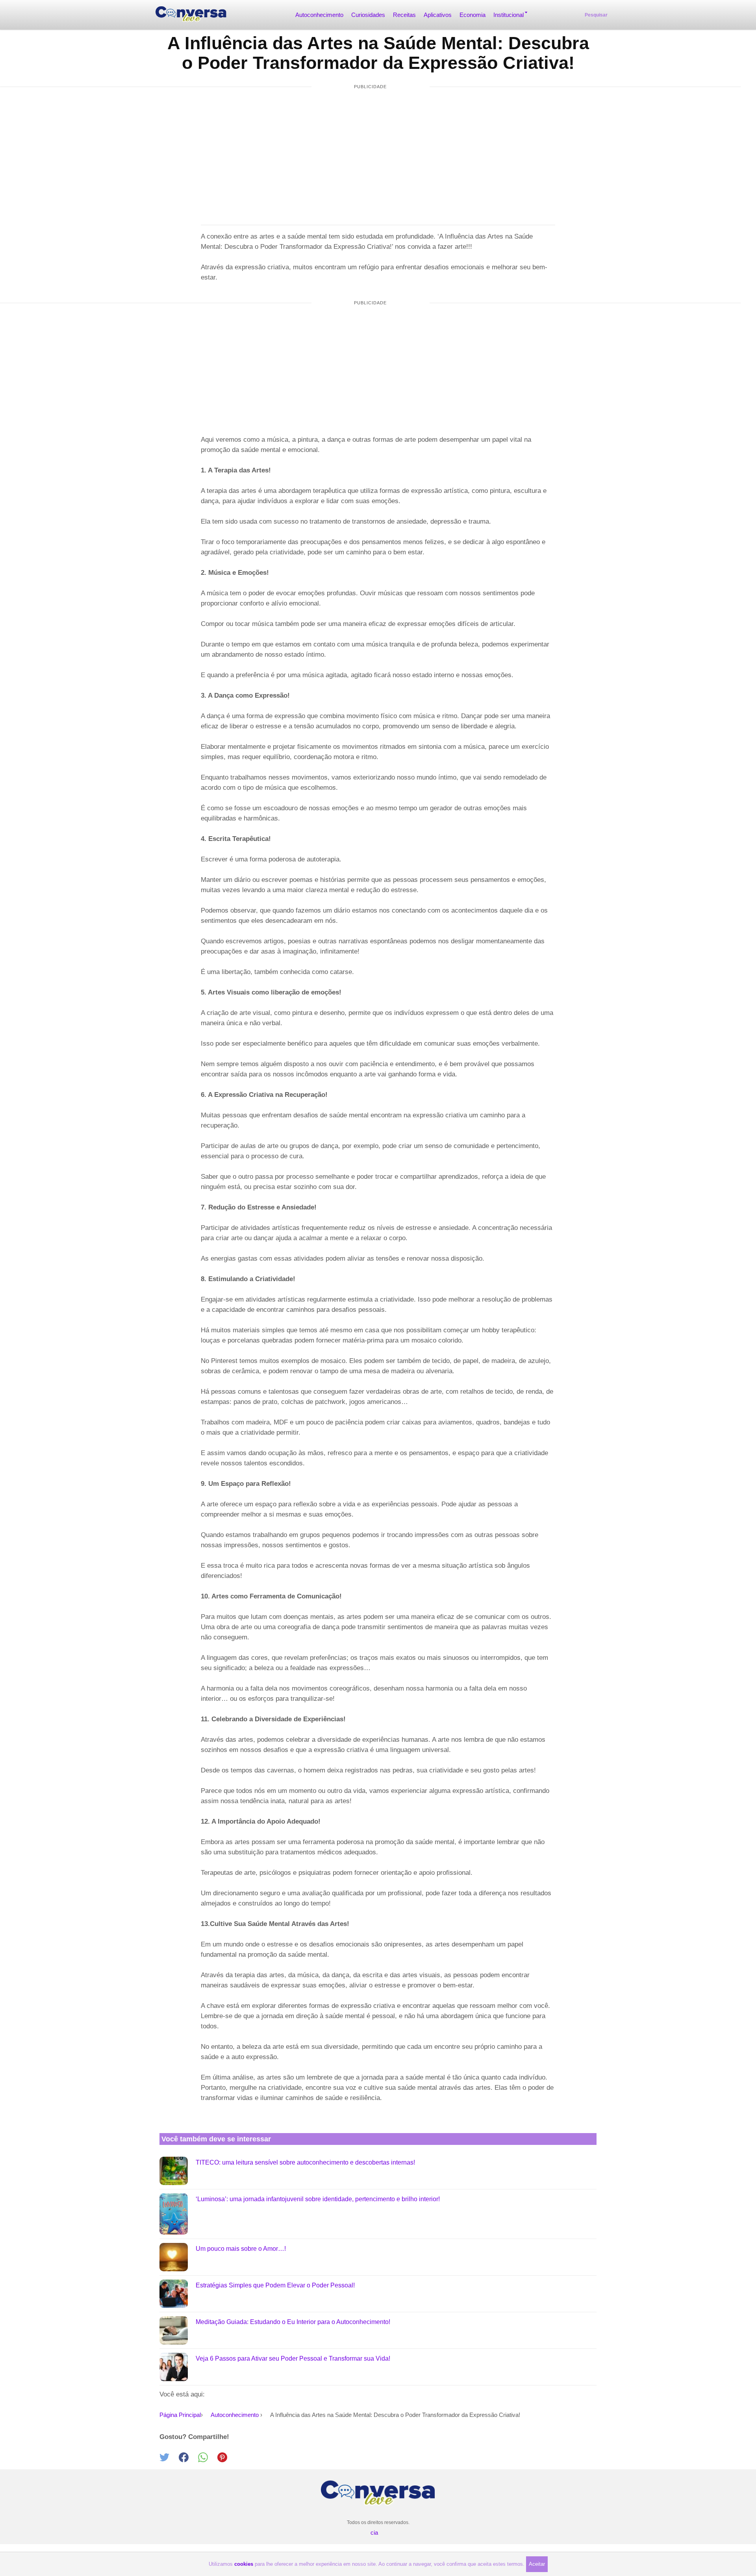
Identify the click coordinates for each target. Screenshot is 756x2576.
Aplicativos (438, 15)
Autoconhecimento (319, 15)
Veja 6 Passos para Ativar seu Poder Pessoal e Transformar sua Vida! (293, 2358)
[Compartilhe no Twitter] (169, 2460)
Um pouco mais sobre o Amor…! (241, 2249)
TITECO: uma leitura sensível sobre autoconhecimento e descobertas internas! (305, 2162)
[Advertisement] (371, 150)
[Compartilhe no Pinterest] (226, 2460)
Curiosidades (368, 15)
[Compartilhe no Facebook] (188, 2460)
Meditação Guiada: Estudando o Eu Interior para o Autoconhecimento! (293, 2322)
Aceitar (537, 2564)
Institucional (509, 15)
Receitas (404, 15)
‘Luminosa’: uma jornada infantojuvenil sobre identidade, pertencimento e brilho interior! (318, 2199)
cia (374, 2532)
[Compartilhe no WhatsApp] (208, 2460)
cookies (244, 2564)
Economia (472, 15)
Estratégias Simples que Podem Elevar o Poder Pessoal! (275, 2285)
